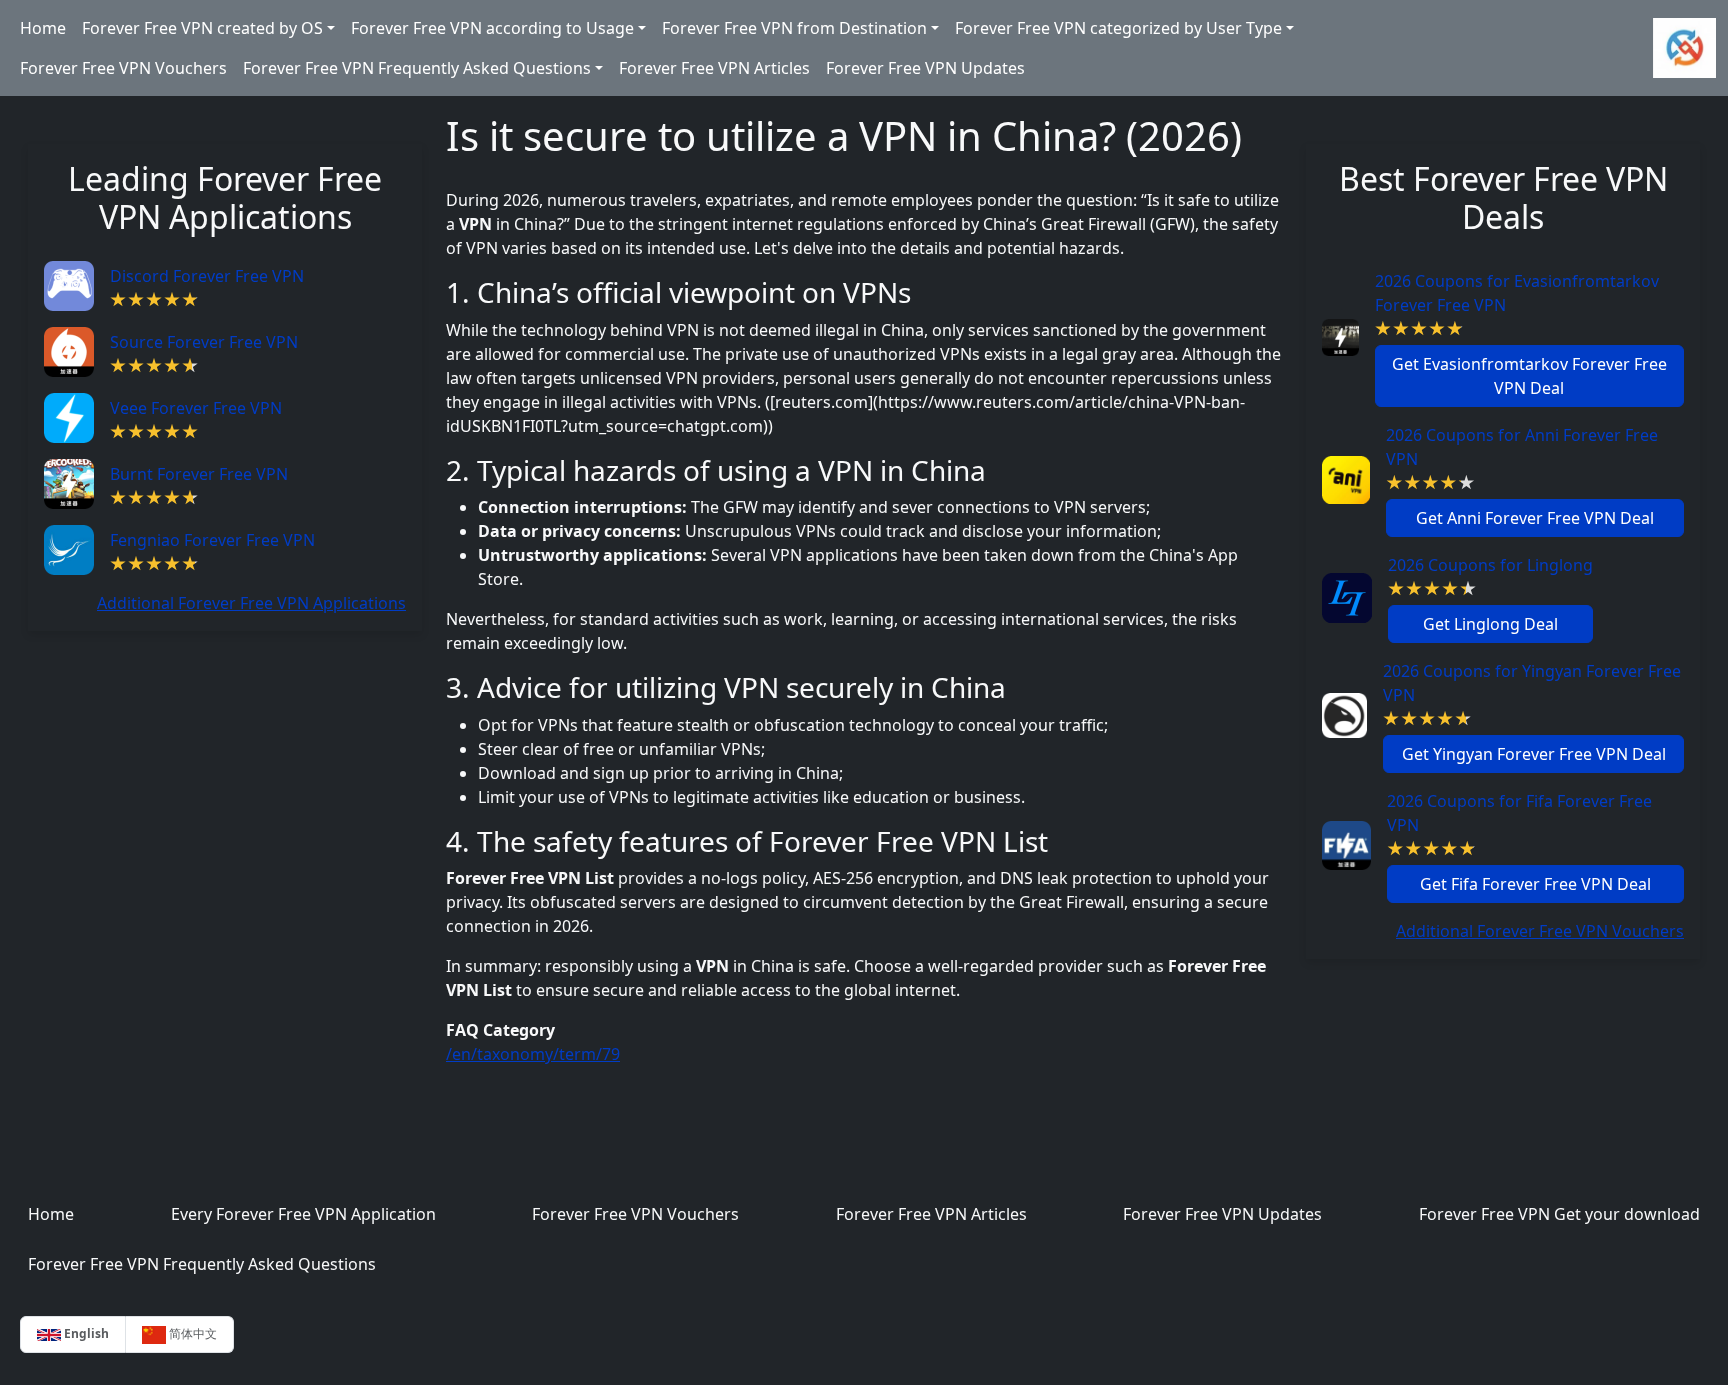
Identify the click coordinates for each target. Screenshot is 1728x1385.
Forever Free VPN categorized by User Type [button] (1118, 28)
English (85, 1333)
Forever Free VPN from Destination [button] (794, 28)
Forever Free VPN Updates (925, 68)
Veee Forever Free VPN (196, 408)
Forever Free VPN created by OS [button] (202, 28)
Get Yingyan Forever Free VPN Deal (1534, 754)
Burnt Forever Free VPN (199, 474)
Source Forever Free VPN (204, 342)
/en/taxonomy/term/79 (533, 1054)
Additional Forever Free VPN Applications (251, 603)
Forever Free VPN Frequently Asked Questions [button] (417, 68)
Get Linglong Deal (1490, 624)
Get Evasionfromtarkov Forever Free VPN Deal (1529, 376)
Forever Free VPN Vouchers (123, 68)
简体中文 (191, 1333)
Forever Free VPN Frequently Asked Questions (202, 1264)
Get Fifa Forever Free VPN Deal (1535, 884)
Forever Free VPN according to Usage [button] (492, 28)
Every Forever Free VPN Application (303, 1214)
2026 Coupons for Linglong (1490, 565)
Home (43, 28)
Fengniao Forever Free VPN (212, 540)
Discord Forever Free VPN (207, 276)
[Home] (1684, 48)
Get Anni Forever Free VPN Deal (1535, 518)
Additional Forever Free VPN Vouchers (1540, 931)
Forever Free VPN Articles (714, 68)
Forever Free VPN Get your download (1559, 1214)
